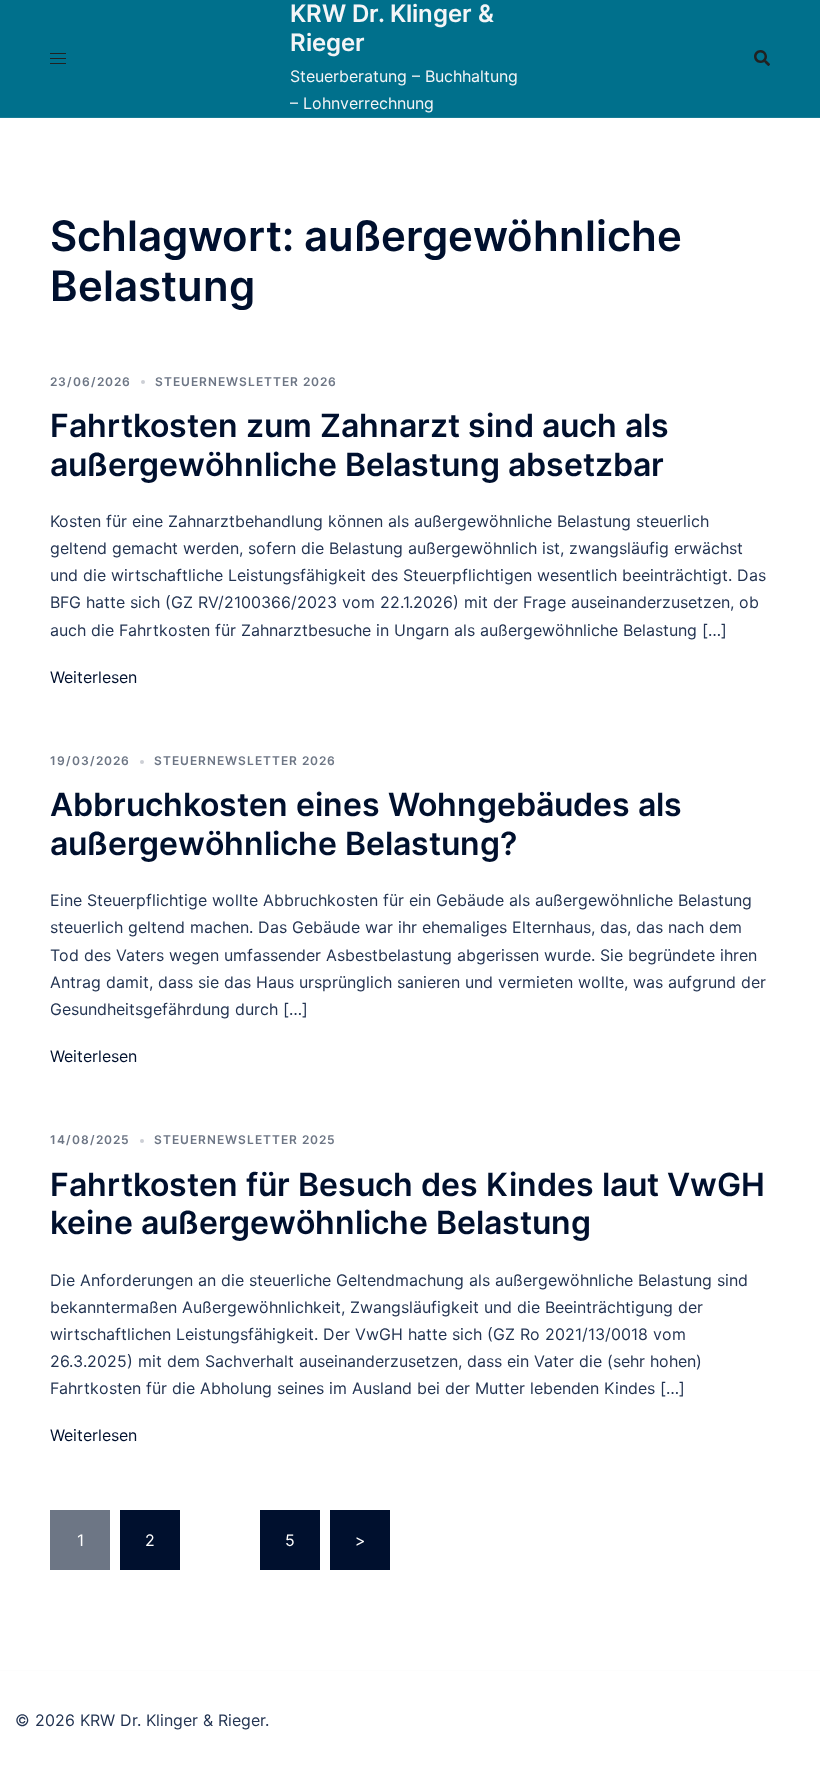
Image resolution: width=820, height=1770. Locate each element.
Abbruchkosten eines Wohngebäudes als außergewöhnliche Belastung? (366, 823)
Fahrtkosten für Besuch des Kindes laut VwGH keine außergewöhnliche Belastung (407, 1203)
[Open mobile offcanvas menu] (58, 58)
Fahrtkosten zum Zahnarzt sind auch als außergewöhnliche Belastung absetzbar (359, 444)
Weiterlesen (93, 677)
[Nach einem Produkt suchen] (762, 58)
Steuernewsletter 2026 (246, 381)
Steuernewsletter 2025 (245, 1139)
